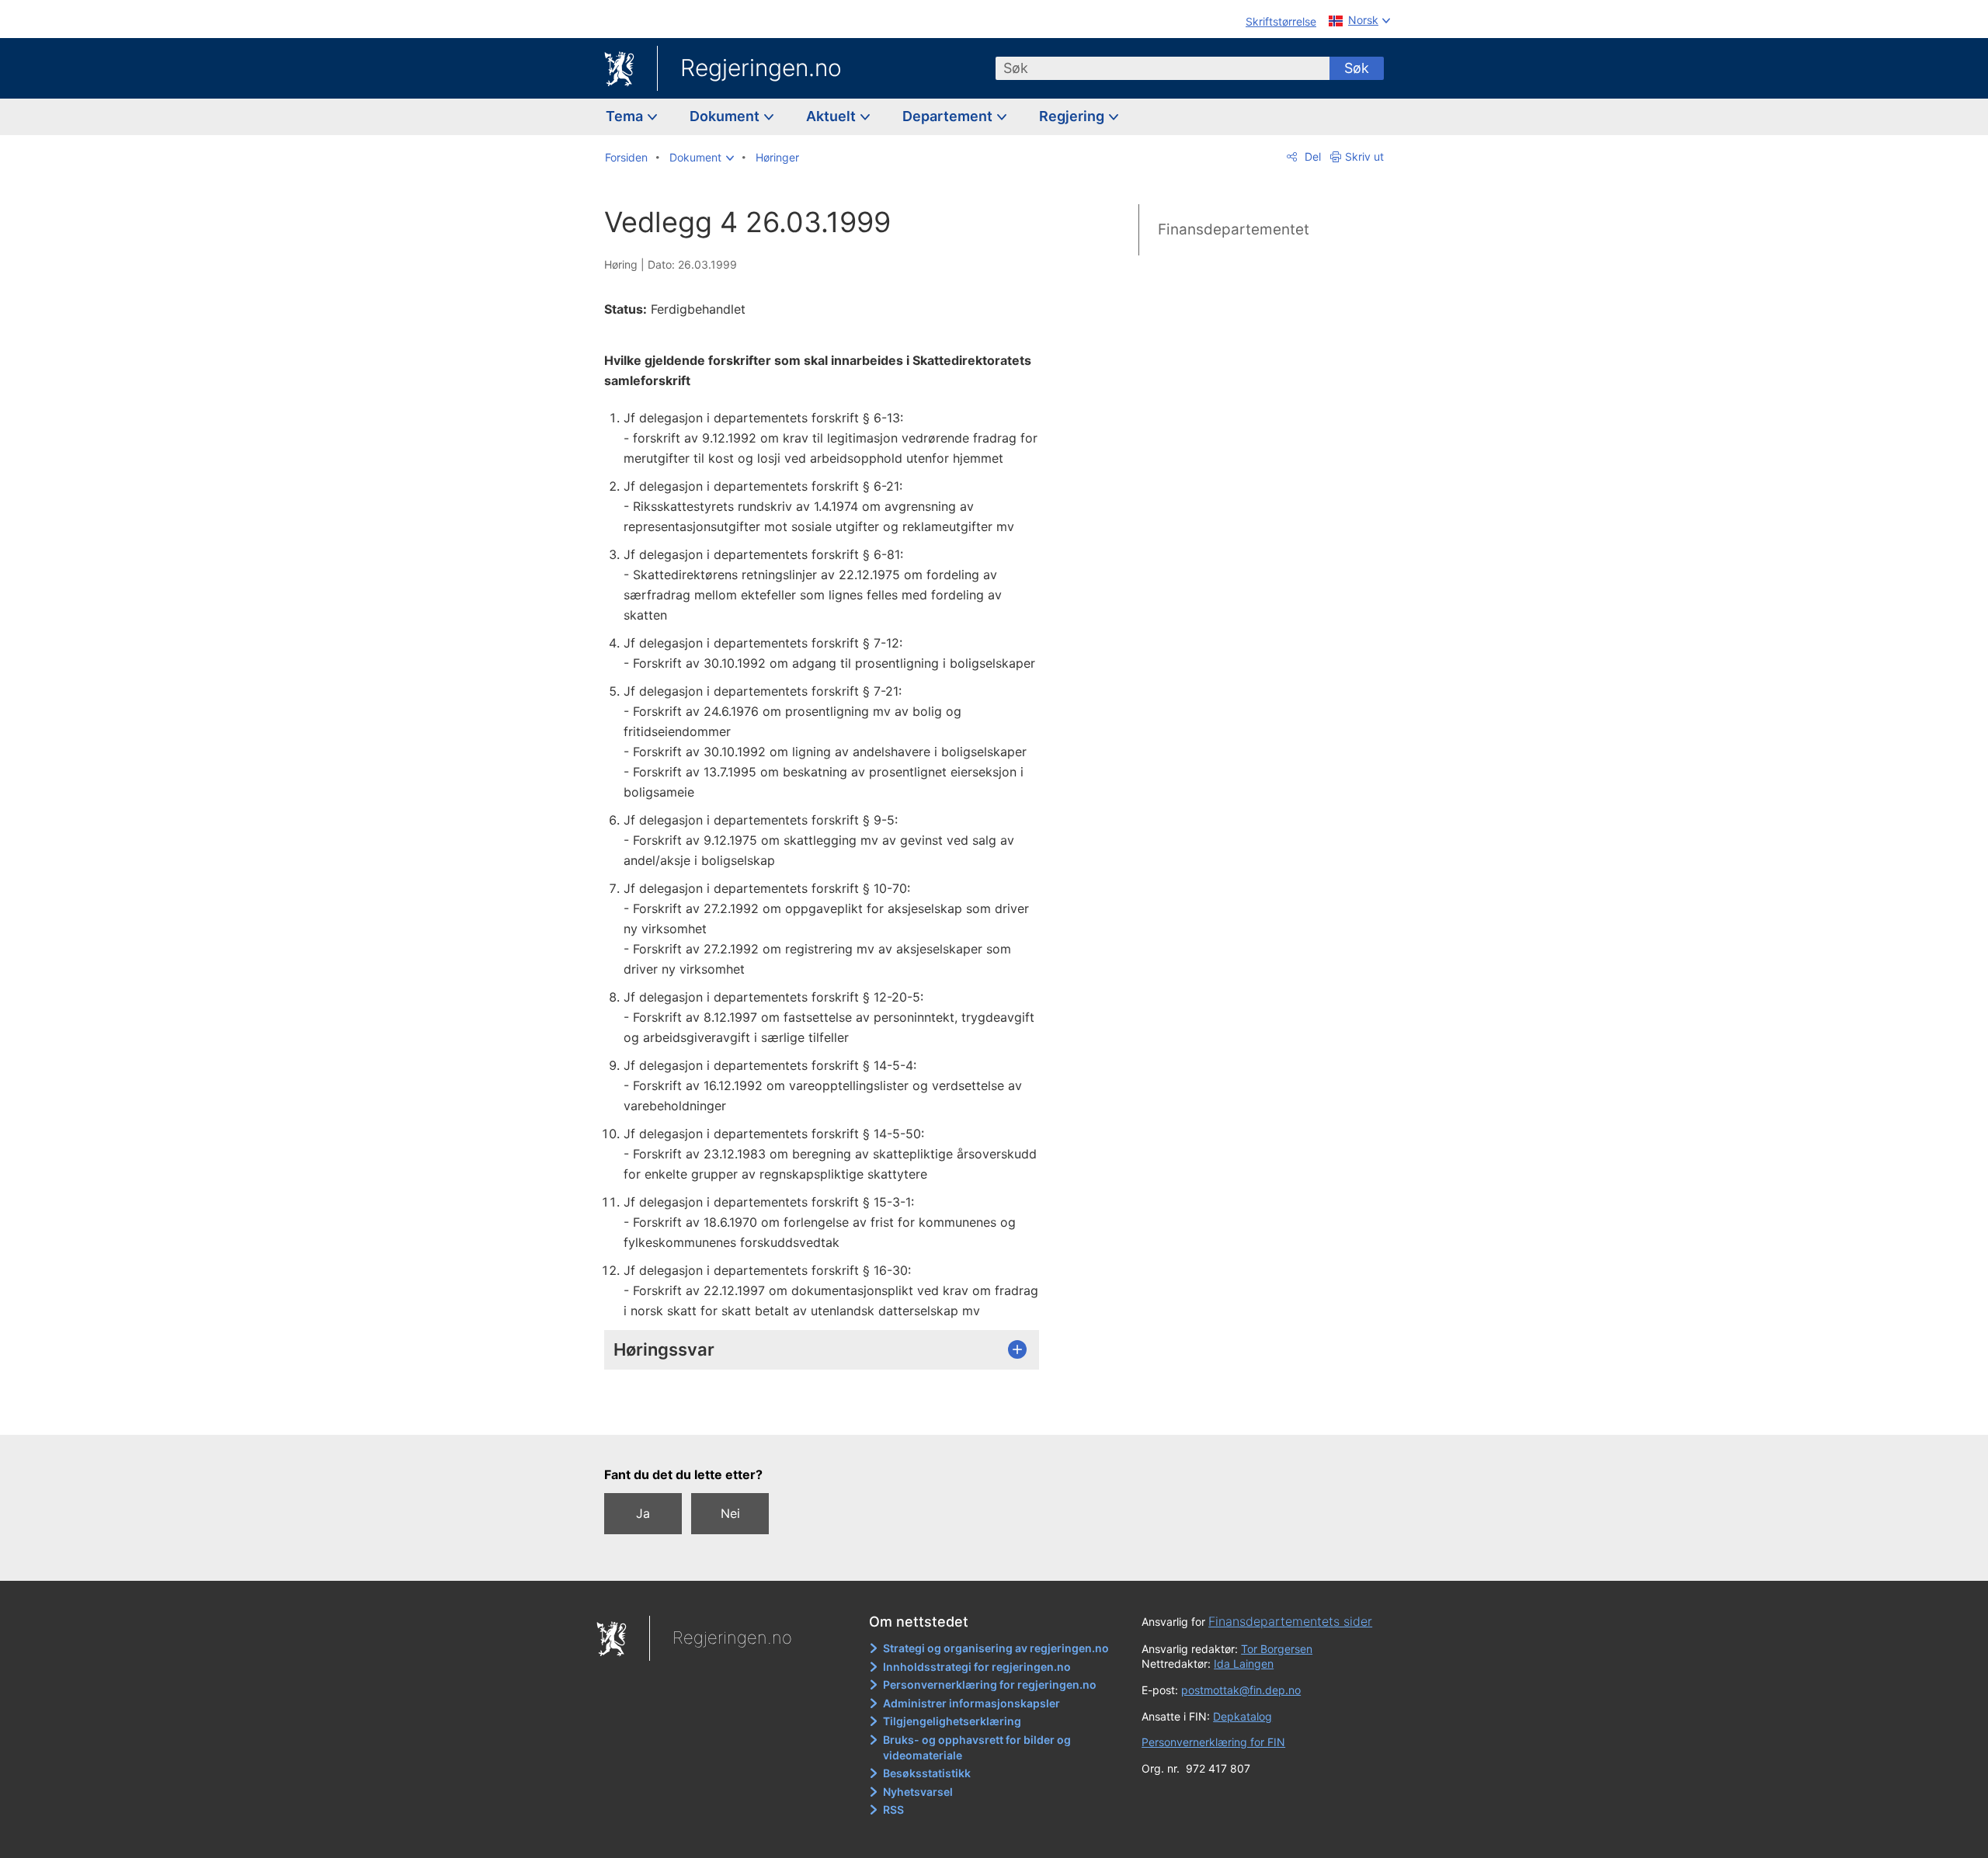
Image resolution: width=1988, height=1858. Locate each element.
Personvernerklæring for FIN (1213, 1742)
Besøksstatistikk (927, 1773)
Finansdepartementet (1234, 229)
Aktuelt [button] (832, 116)
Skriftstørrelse (1281, 21)
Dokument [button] (726, 116)
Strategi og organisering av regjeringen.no (996, 1648)
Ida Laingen (1244, 1664)
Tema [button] (626, 116)
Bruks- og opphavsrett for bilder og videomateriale (977, 1747)
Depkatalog (1242, 1716)
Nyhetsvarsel (918, 1792)
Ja (643, 1513)
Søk (1357, 68)
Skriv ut (1364, 156)
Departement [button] (949, 116)
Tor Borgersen (1277, 1649)
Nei (730, 1513)
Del (1311, 156)
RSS (893, 1809)
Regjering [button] (1073, 116)
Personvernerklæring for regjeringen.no (990, 1684)
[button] (702, 158)
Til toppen (830, 1412)
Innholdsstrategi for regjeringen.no (977, 1667)
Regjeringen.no (761, 68)
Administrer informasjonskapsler (971, 1703)
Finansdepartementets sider (1290, 1621)
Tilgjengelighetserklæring (952, 1721)
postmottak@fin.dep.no (1241, 1690)
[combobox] (1163, 68)
